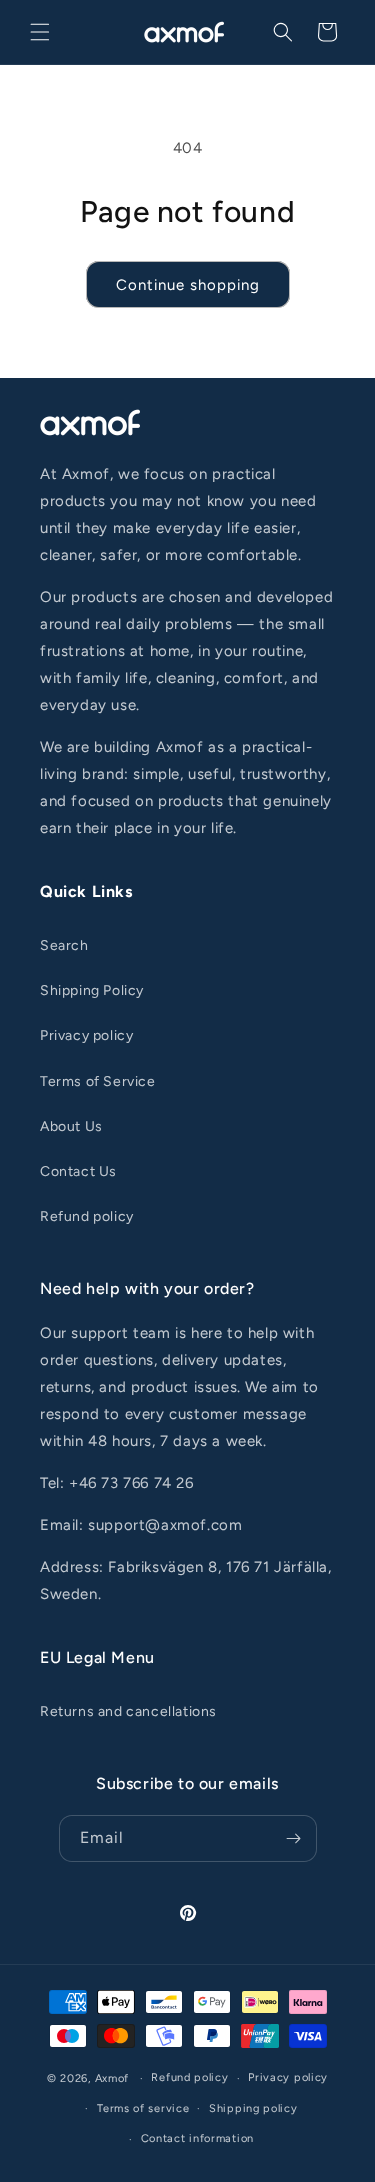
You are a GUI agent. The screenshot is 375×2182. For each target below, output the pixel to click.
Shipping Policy (92, 990)
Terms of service (143, 2108)
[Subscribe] (294, 1838)
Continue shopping (188, 285)
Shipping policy (253, 2108)
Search (64, 945)
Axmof (112, 2078)
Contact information (197, 2138)
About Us (71, 1126)
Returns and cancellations (128, 1711)
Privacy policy (86, 1035)
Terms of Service (98, 1081)
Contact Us (78, 1171)
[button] (40, 32)
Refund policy (87, 1216)
